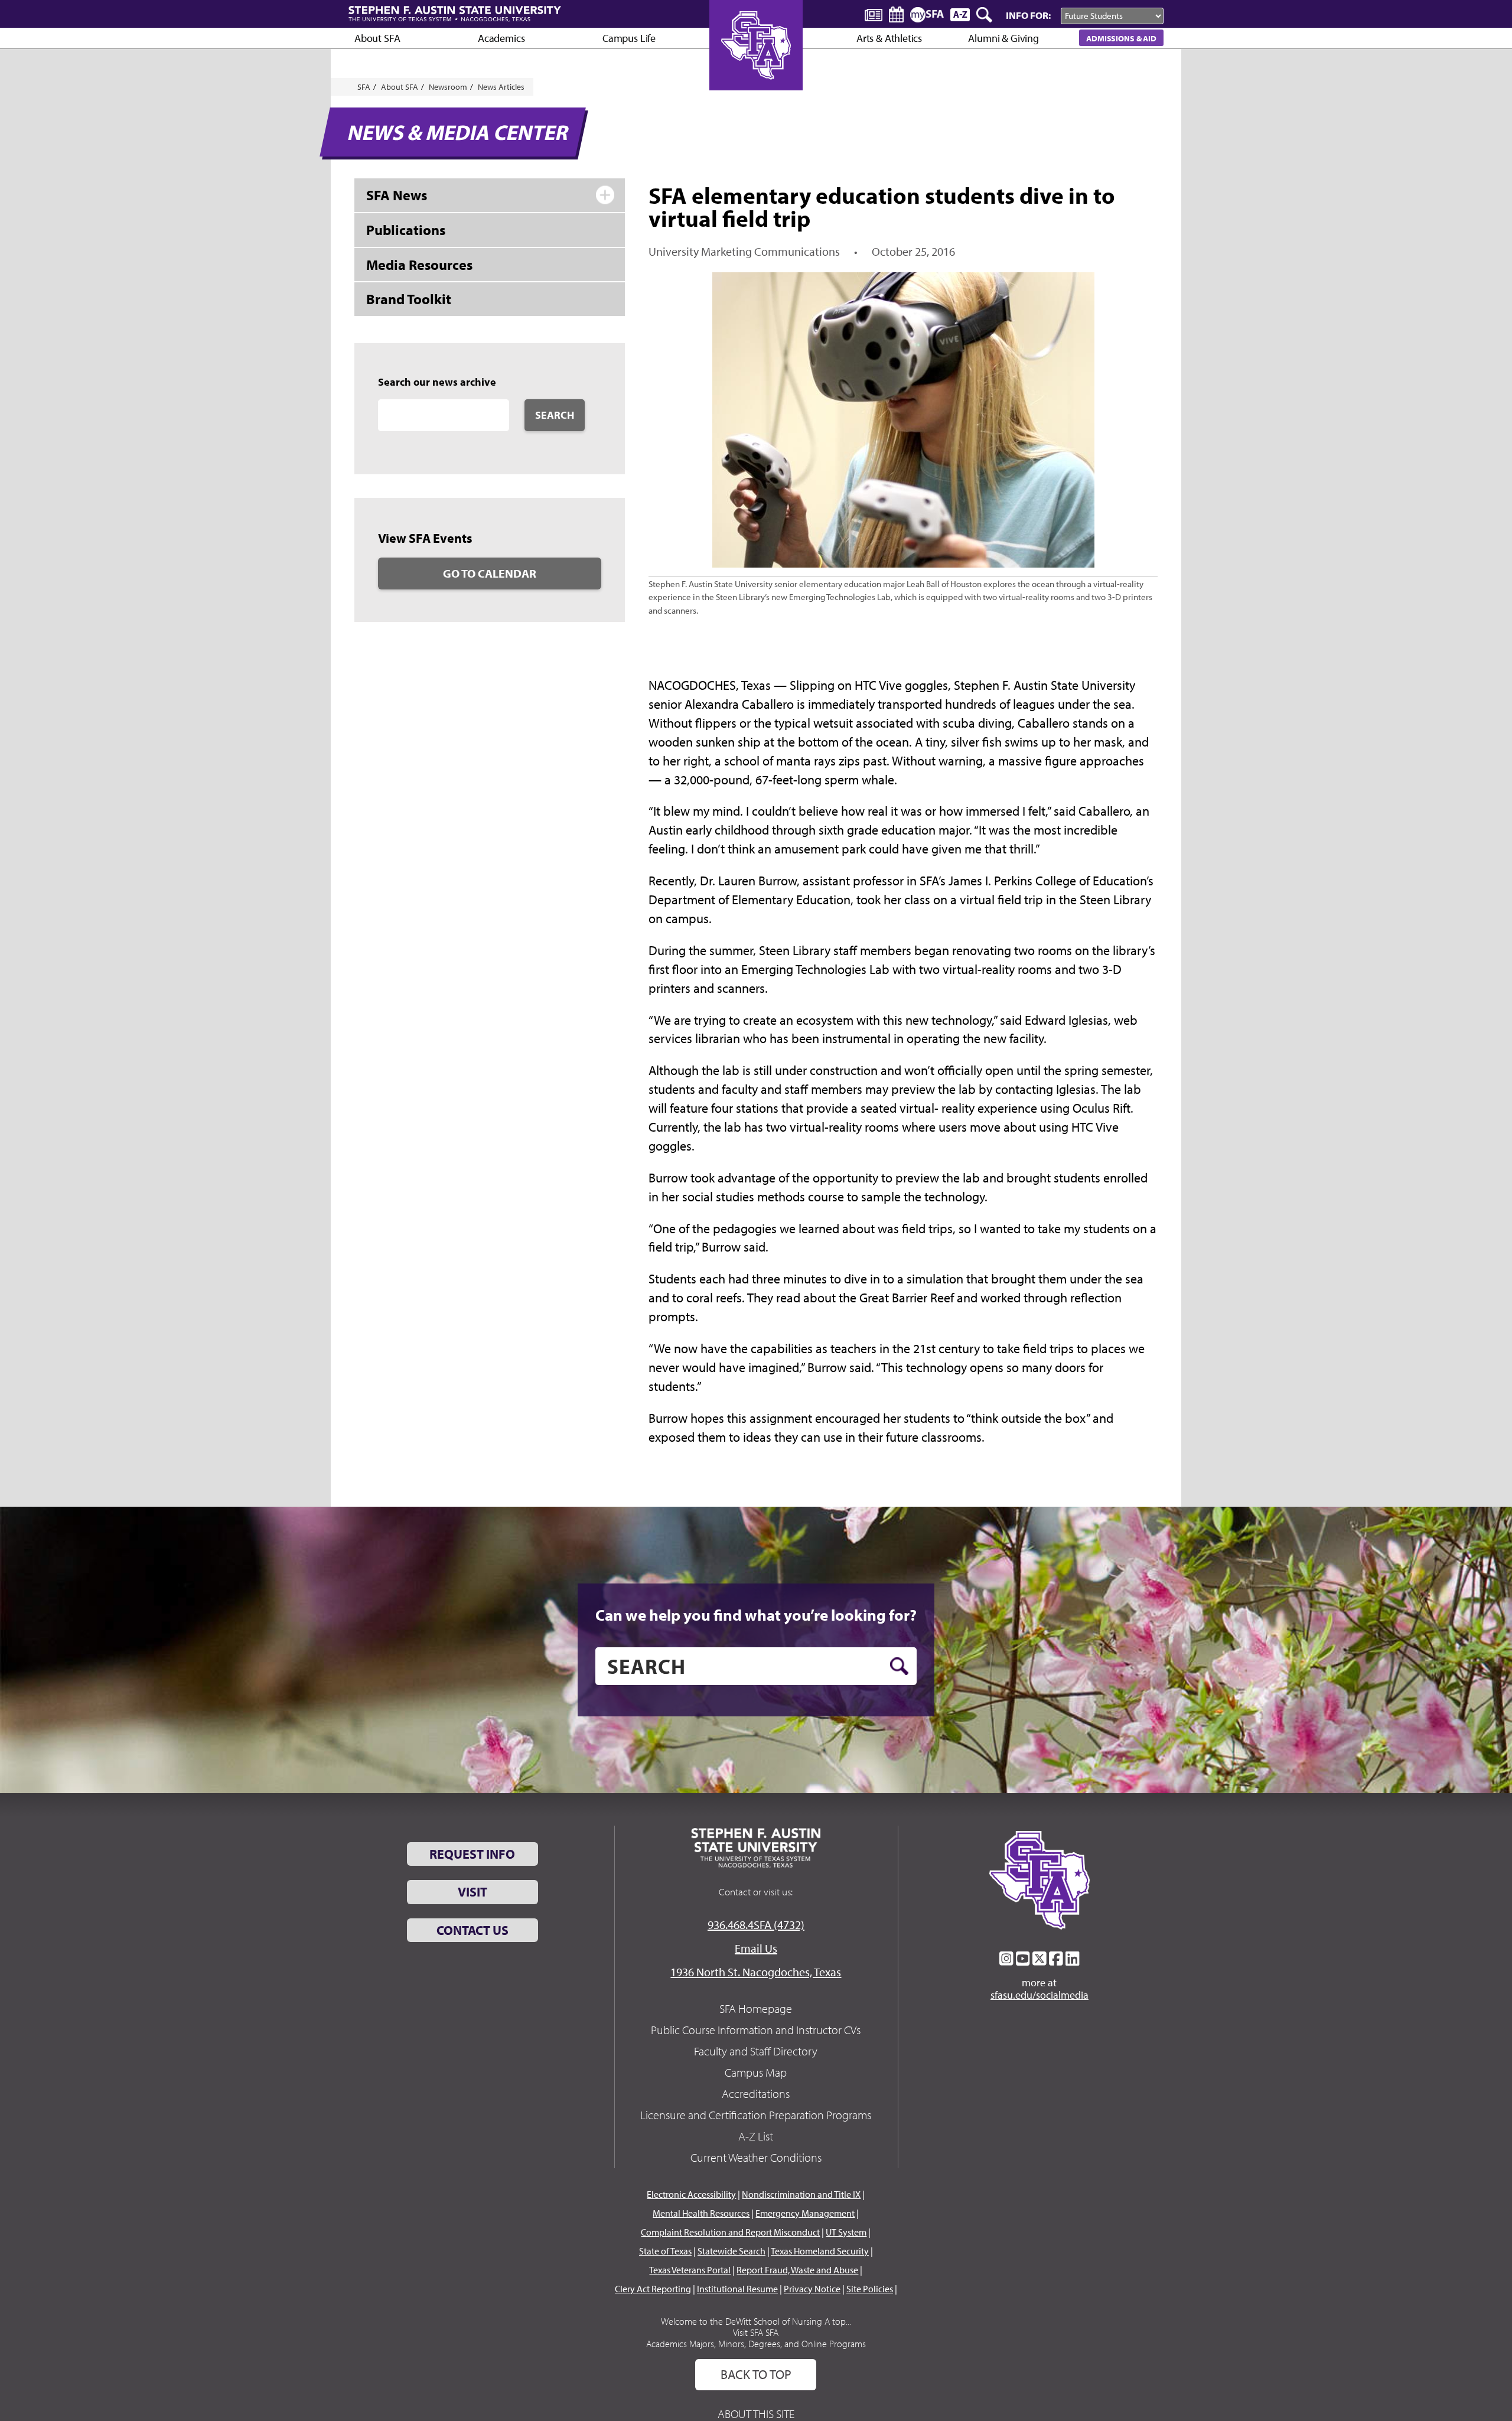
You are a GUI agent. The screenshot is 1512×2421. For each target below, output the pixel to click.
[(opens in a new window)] (1006, 1959)
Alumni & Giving (1003, 38)
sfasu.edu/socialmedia (1039, 1995)
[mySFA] (927, 15)
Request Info (472, 1854)
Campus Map (756, 2072)
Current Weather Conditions (756, 2157)
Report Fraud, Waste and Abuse (797, 2270)
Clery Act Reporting (653, 2289)
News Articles (501, 87)
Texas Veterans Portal (690, 2270)
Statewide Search (731, 2251)
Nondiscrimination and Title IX (801, 2194)
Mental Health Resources (701, 2213)
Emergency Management (805, 2213)
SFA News (397, 195)
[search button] (899, 1666)
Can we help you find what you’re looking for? (756, 1615)
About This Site (756, 2414)
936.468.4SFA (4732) (756, 1925)
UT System (846, 2232)
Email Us (756, 1948)
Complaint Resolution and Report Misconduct (730, 2232)
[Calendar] (896, 14)
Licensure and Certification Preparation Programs (756, 2115)
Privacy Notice (812, 2289)
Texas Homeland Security (820, 2251)
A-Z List (756, 2136)
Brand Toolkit (409, 299)
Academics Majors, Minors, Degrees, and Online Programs (756, 2344)
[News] (874, 14)
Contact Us (472, 1930)
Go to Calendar (490, 573)
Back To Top (756, 2374)
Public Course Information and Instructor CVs (756, 2030)
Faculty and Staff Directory (756, 2051)
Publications (406, 230)
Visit (472, 1892)
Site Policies (870, 2289)
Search (555, 415)
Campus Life (629, 38)
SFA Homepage (756, 2008)
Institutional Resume (737, 2289)
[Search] (985, 15)
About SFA (377, 38)
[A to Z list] (960, 14)
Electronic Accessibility (691, 2194)
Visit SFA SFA (756, 2332)
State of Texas (665, 2251)
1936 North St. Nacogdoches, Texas (756, 1972)
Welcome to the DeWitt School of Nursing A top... (756, 2321)
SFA (364, 87)
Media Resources (419, 265)
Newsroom (448, 87)
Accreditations (756, 2093)
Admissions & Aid (1121, 38)
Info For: (1028, 15)
